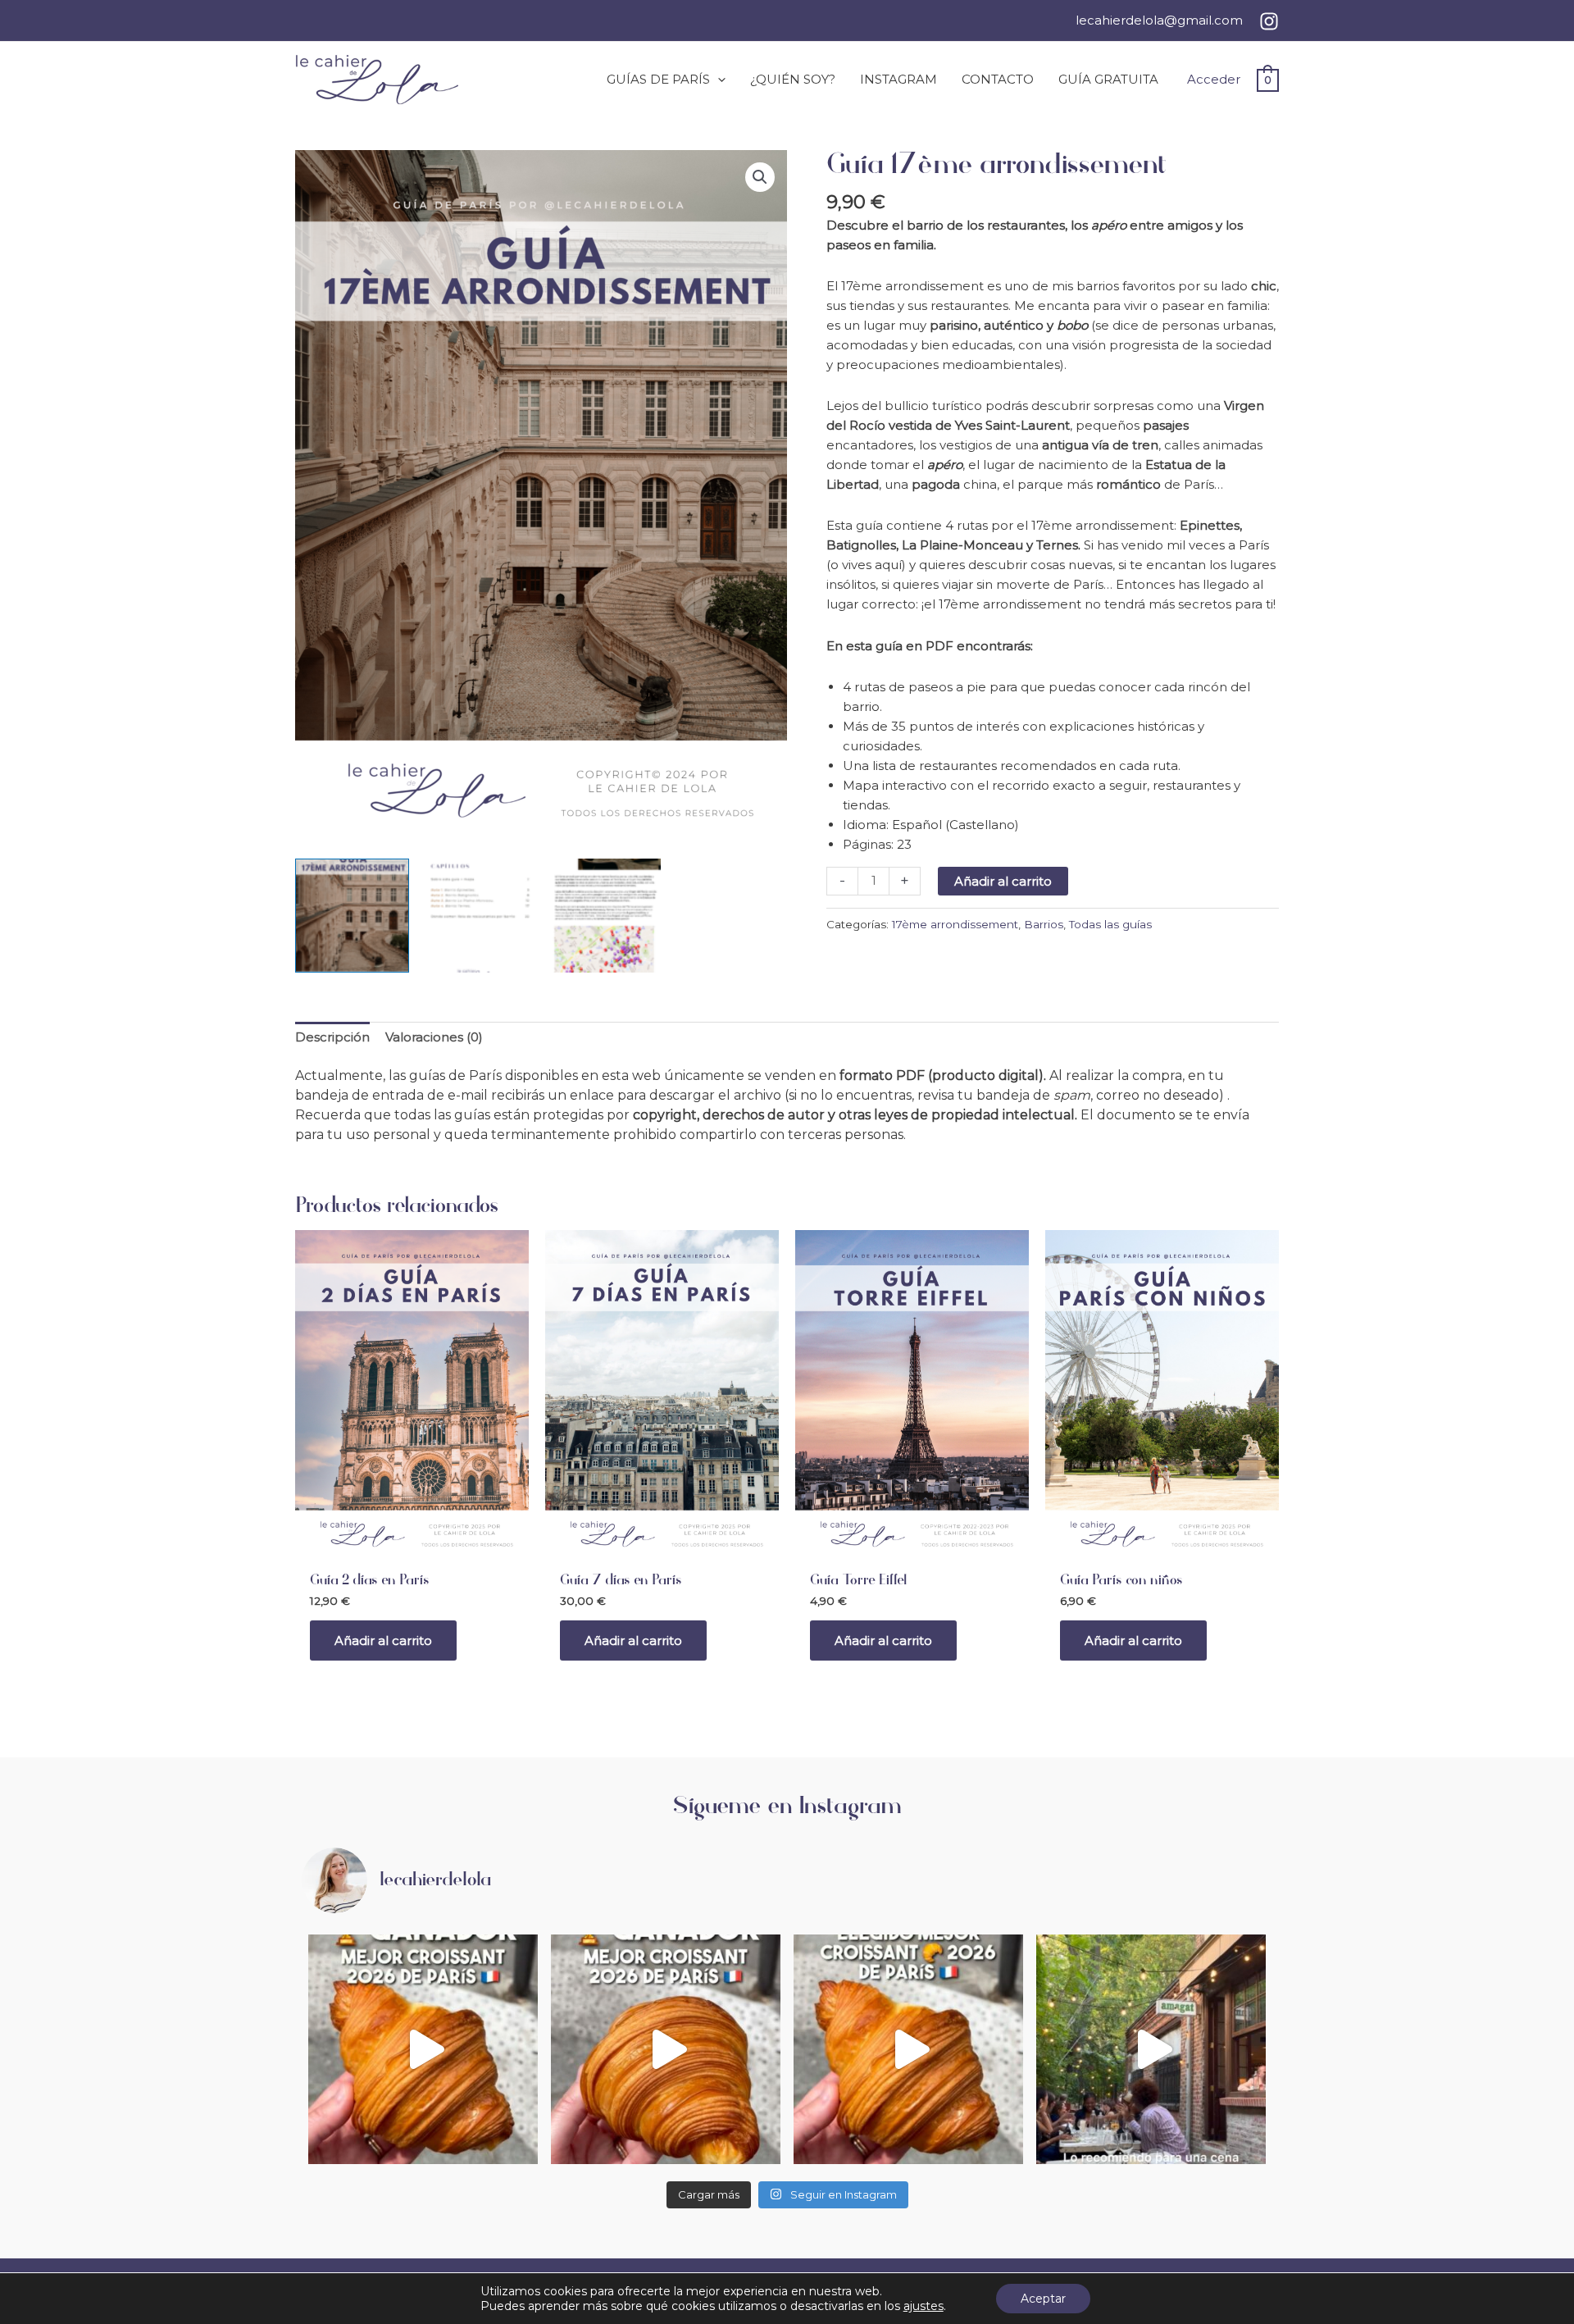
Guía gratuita (1108, 79)
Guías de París (658, 79)
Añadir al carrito (1003, 881)
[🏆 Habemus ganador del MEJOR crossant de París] (666, 2049)
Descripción (332, 1037)
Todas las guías (1110, 924)
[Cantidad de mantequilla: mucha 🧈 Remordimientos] (908, 2049)
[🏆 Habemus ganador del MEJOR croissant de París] (423, 2049)
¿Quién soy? (793, 79)
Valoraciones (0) (434, 1037)
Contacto (998, 79)
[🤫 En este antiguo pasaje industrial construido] (1151, 2049)
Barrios (1044, 924)
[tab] (332, 1038)
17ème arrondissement (955, 924)
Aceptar (1043, 2299)
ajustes (923, 2306)
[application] (718, 80)
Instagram (898, 79)
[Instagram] (1269, 21)
